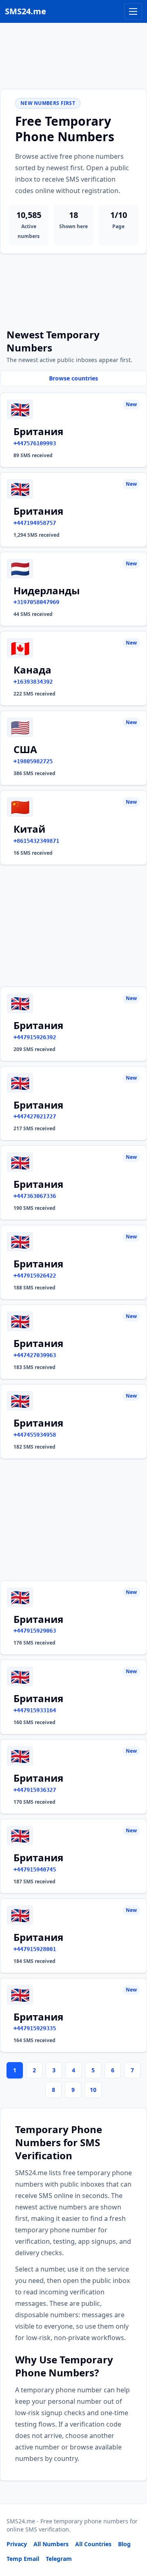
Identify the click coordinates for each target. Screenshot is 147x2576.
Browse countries (73, 378)
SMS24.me (26, 11)
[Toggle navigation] (133, 11)
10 (93, 2090)
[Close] (132, 2533)
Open (28, 2559)
